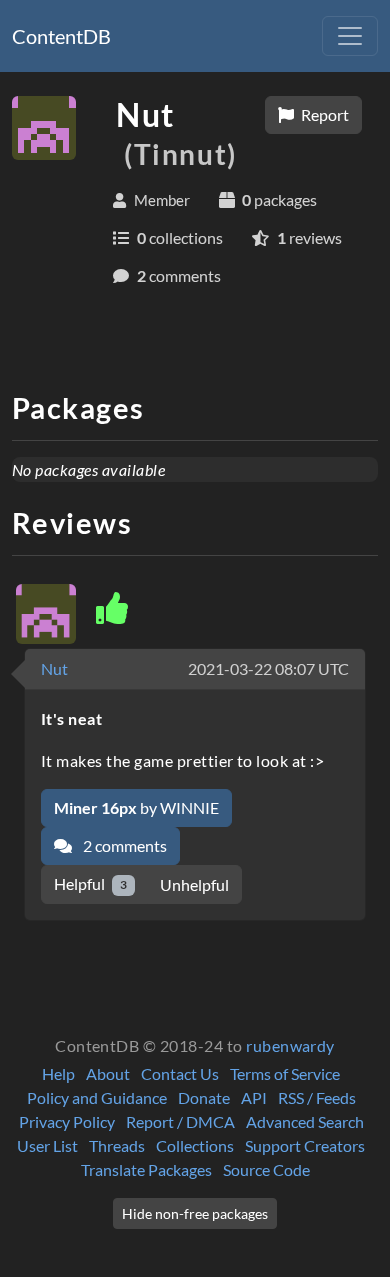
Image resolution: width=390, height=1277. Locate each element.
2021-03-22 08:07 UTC (268, 668)
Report (323, 114)
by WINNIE (136, 807)
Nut (54, 668)
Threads (117, 1145)
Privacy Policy (67, 1121)
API (254, 1097)
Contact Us (180, 1073)
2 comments (123, 845)
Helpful (90, 883)
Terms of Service (285, 1073)
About (108, 1073)
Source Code (266, 1169)
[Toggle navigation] (350, 36)
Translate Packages (146, 1169)
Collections (195, 1145)
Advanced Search (305, 1121)
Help (58, 1073)
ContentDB (61, 36)
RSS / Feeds (317, 1097)
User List (47, 1145)
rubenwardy (290, 1045)
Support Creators (305, 1145)
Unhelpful (194, 884)
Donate (204, 1097)
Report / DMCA (180, 1121)
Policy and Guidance (97, 1097)
